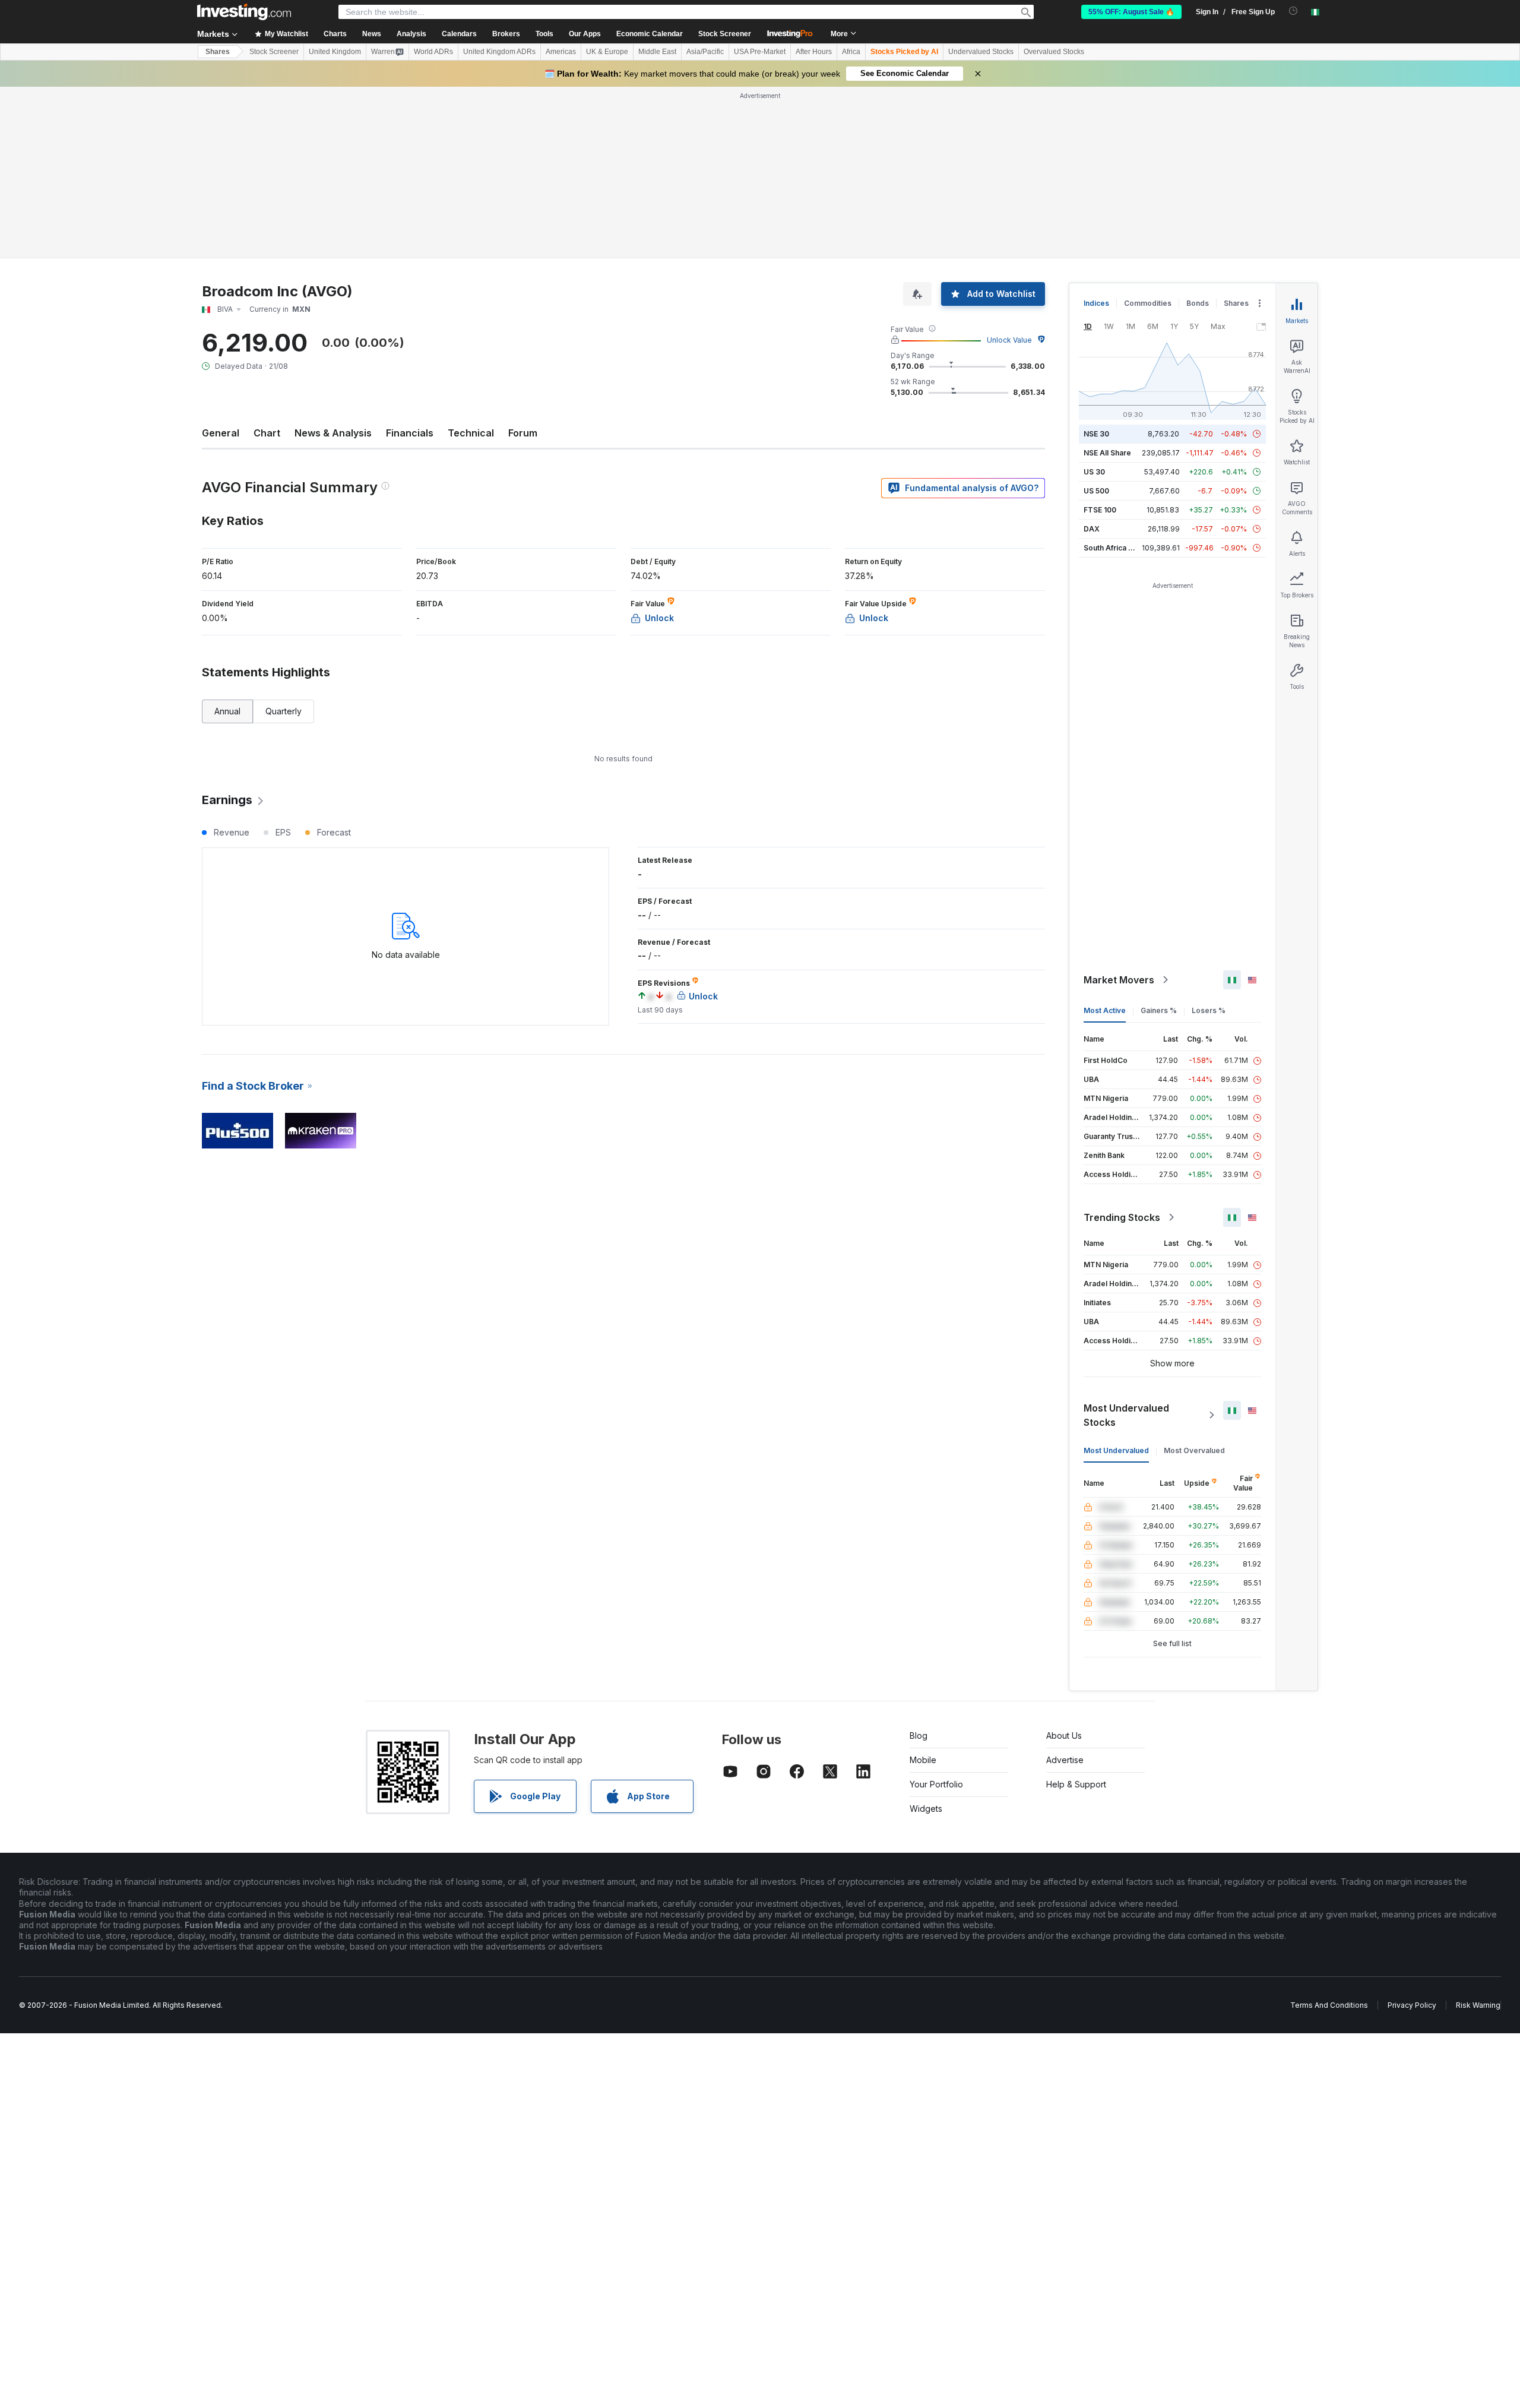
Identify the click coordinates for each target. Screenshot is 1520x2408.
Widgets (926, 1809)
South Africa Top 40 (1119, 548)
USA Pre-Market (760, 52)
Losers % (1209, 1010)
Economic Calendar (650, 34)
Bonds (1198, 303)
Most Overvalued (1194, 1450)
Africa (851, 52)
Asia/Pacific (705, 52)
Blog (919, 1735)
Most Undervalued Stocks (1126, 1415)
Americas (561, 52)
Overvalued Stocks (1054, 52)
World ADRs (433, 52)
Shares (218, 52)
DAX (1092, 529)
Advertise (1065, 1760)
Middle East (657, 52)
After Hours (814, 52)
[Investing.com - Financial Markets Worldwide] (244, 12)
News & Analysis (333, 433)
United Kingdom (335, 52)
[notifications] (1293, 11)
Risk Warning (1478, 2005)
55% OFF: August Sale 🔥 (1131, 12)
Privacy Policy (1412, 2005)
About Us (1064, 1735)
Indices (1096, 303)
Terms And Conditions (1329, 2005)
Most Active (1105, 1010)
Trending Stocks (1122, 1217)
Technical (471, 433)
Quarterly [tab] (284, 711)
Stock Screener (725, 34)
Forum (523, 433)
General (221, 433)
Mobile (923, 1760)
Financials (410, 433)
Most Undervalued (1116, 1450)
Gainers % (1159, 1010)
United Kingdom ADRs (499, 52)
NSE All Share (1107, 453)
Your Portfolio (936, 1784)
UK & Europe (607, 52)
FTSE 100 (1100, 510)
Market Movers (1119, 980)
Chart (267, 433)
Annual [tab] (227, 711)
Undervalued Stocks (981, 52)
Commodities (1148, 303)
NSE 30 (1096, 434)
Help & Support (1076, 1784)
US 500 (1096, 491)
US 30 (1094, 472)
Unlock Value (1009, 340)
